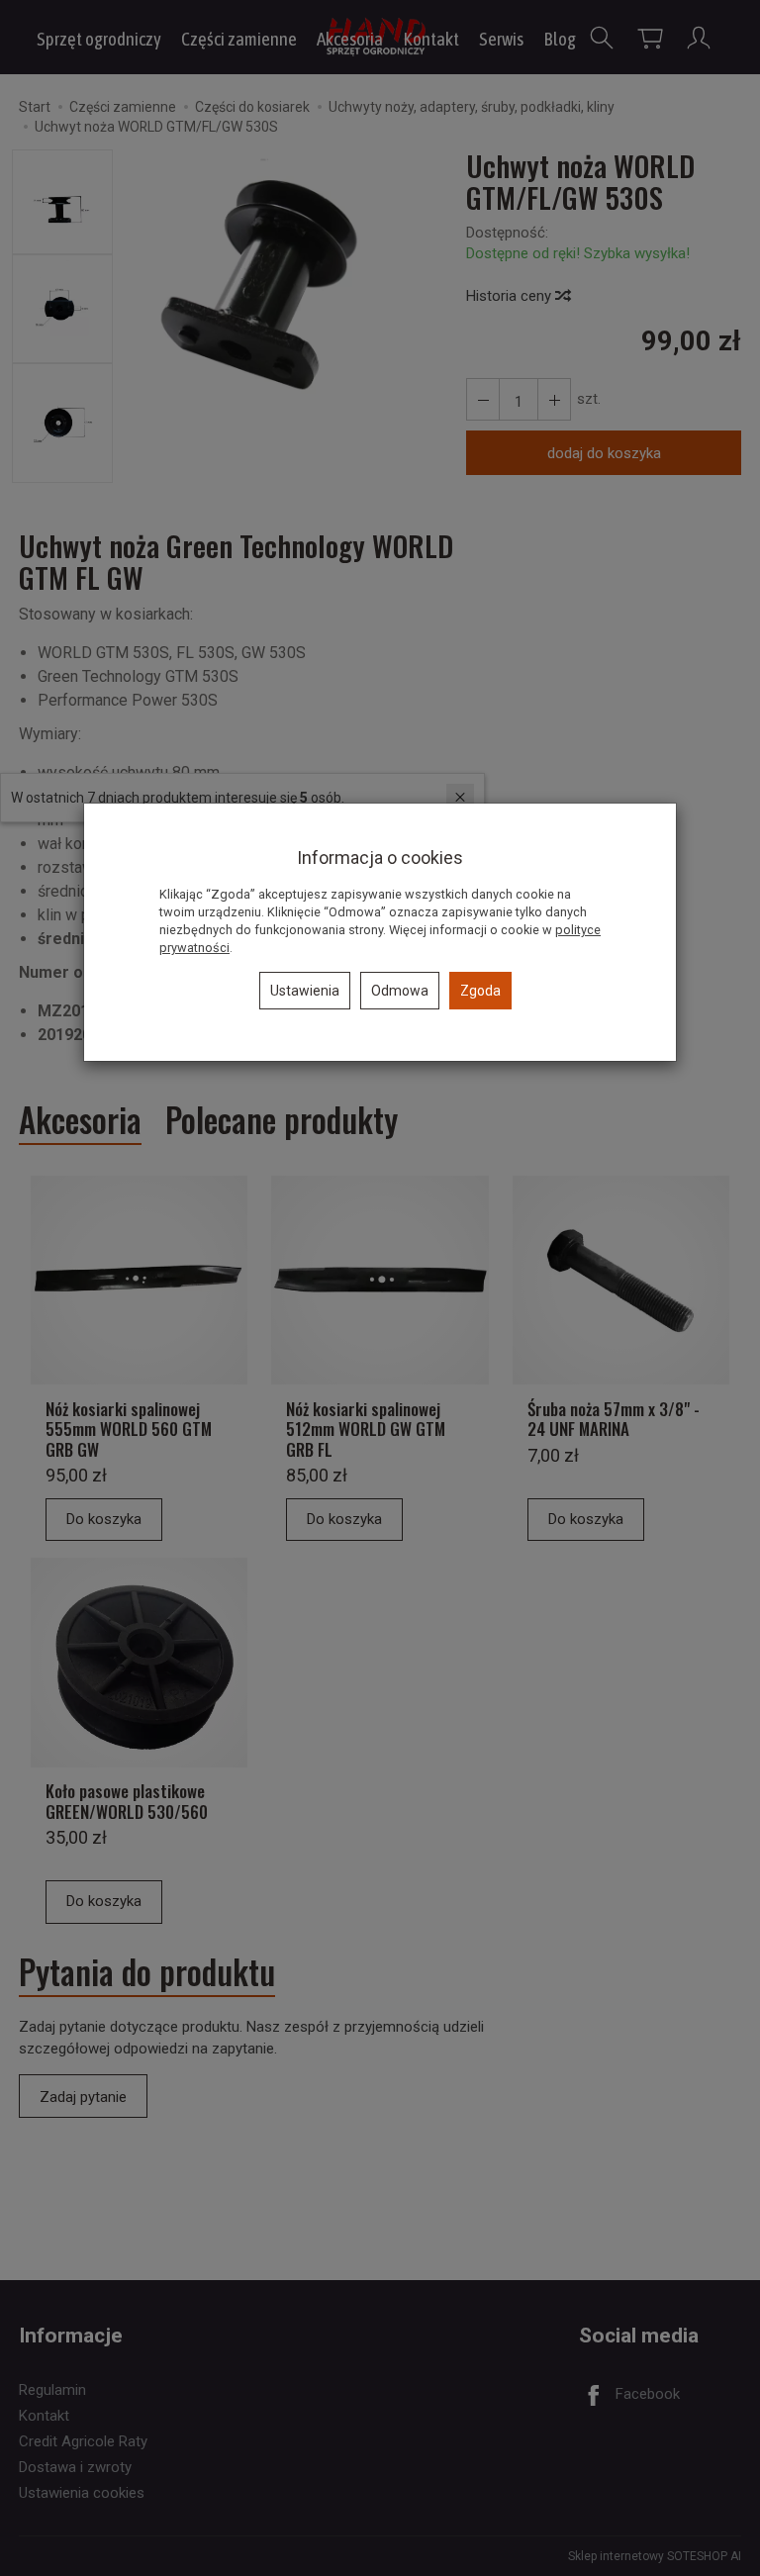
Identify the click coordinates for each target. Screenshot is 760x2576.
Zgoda (480, 991)
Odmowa (400, 991)
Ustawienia (305, 991)
